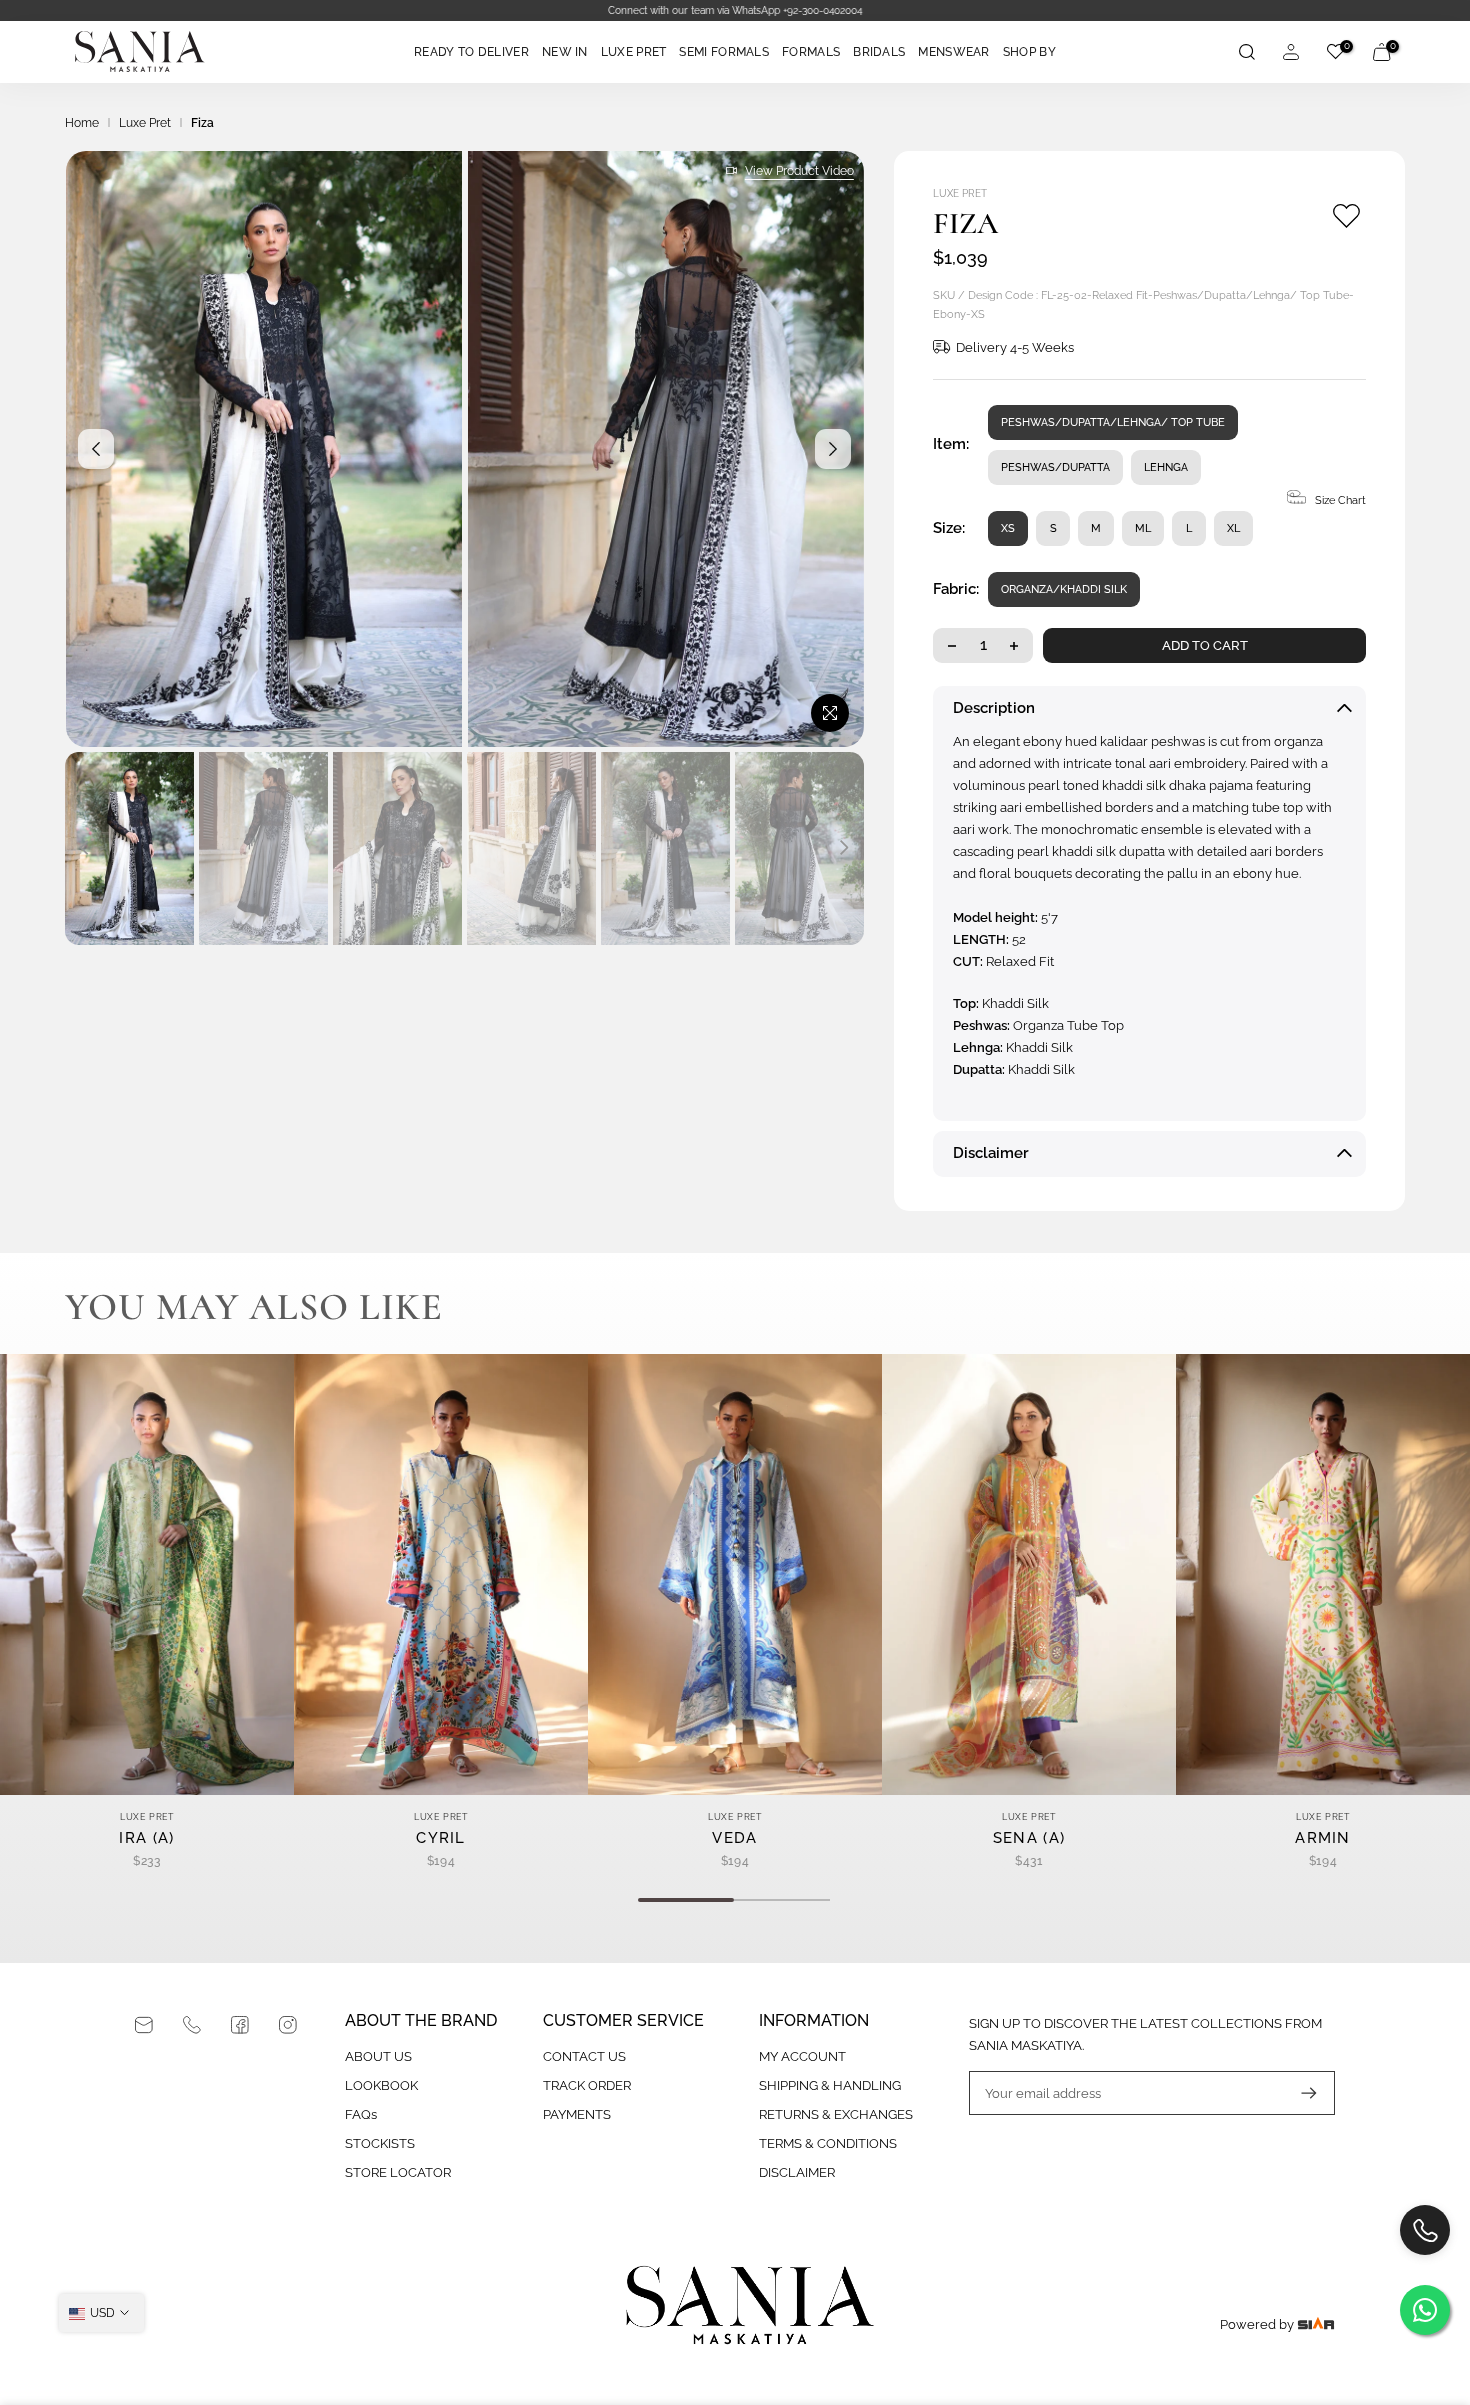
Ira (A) (146, 1838)
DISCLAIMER (797, 2172)
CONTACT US (584, 2056)
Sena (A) (1029, 1838)
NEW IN (565, 52)
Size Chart (1340, 500)
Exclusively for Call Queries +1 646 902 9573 (735, 10)
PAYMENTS (577, 2114)
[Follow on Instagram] (288, 2025)
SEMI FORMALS (724, 52)
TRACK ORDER (587, 2085)
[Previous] (96, 449)
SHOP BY (1029, 52)
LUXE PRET (634, 52)
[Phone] (192, 2025)
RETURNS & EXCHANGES (836, 2114)
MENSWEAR (953, 52)
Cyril (441, 1838)
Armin (1323, 1838)
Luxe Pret (145, 123)
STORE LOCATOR (398, 2172)
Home (82, 123)
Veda (734, 1838)
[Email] (144, 2025)
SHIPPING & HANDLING (830, 2085)
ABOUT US (378, 2056)
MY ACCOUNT (802, 2056)
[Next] (833, 449)
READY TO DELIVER (471, 52)
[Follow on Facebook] (240, 2025)
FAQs (361, 2114)
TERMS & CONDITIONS (828, 2143)
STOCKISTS (380, 2143)
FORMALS (811, 52)
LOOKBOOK (381, 2085)
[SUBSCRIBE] (1299, 2093)
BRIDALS (879, 52)
